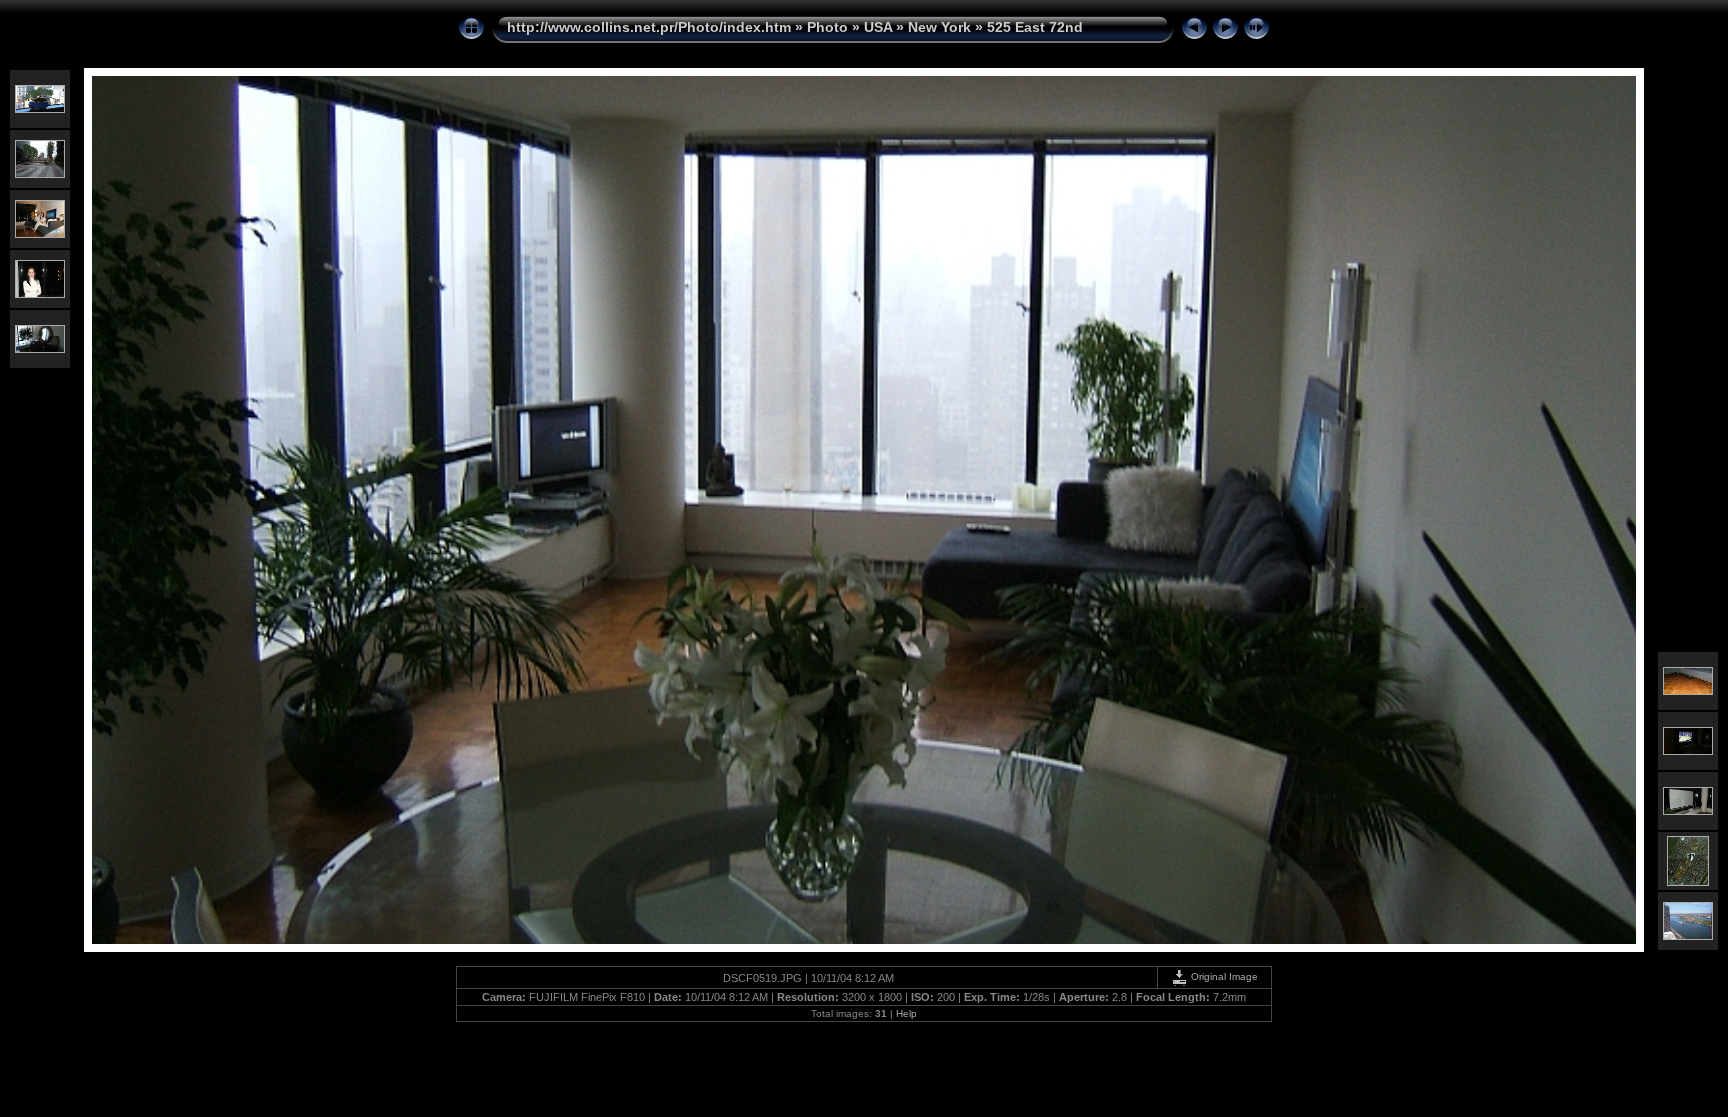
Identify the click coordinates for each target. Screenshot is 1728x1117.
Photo (827, 27)
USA (878, 27)
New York (939, 27)
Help (906, 1013)
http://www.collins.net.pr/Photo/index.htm (649, 27)
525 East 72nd (1035, 27)
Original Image (1223, 976)
